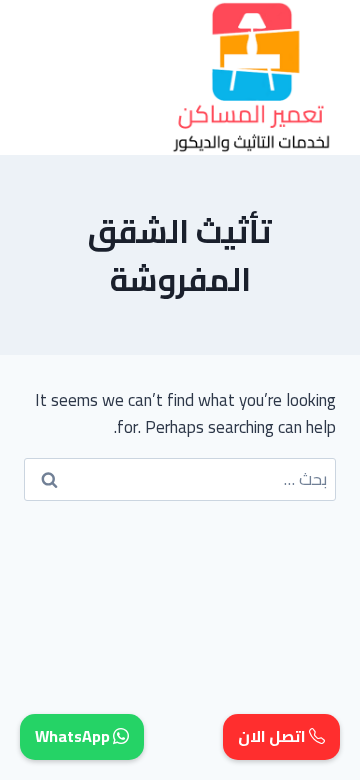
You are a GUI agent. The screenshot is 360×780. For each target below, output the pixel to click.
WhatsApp (74, 737)
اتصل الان (273, 737)
